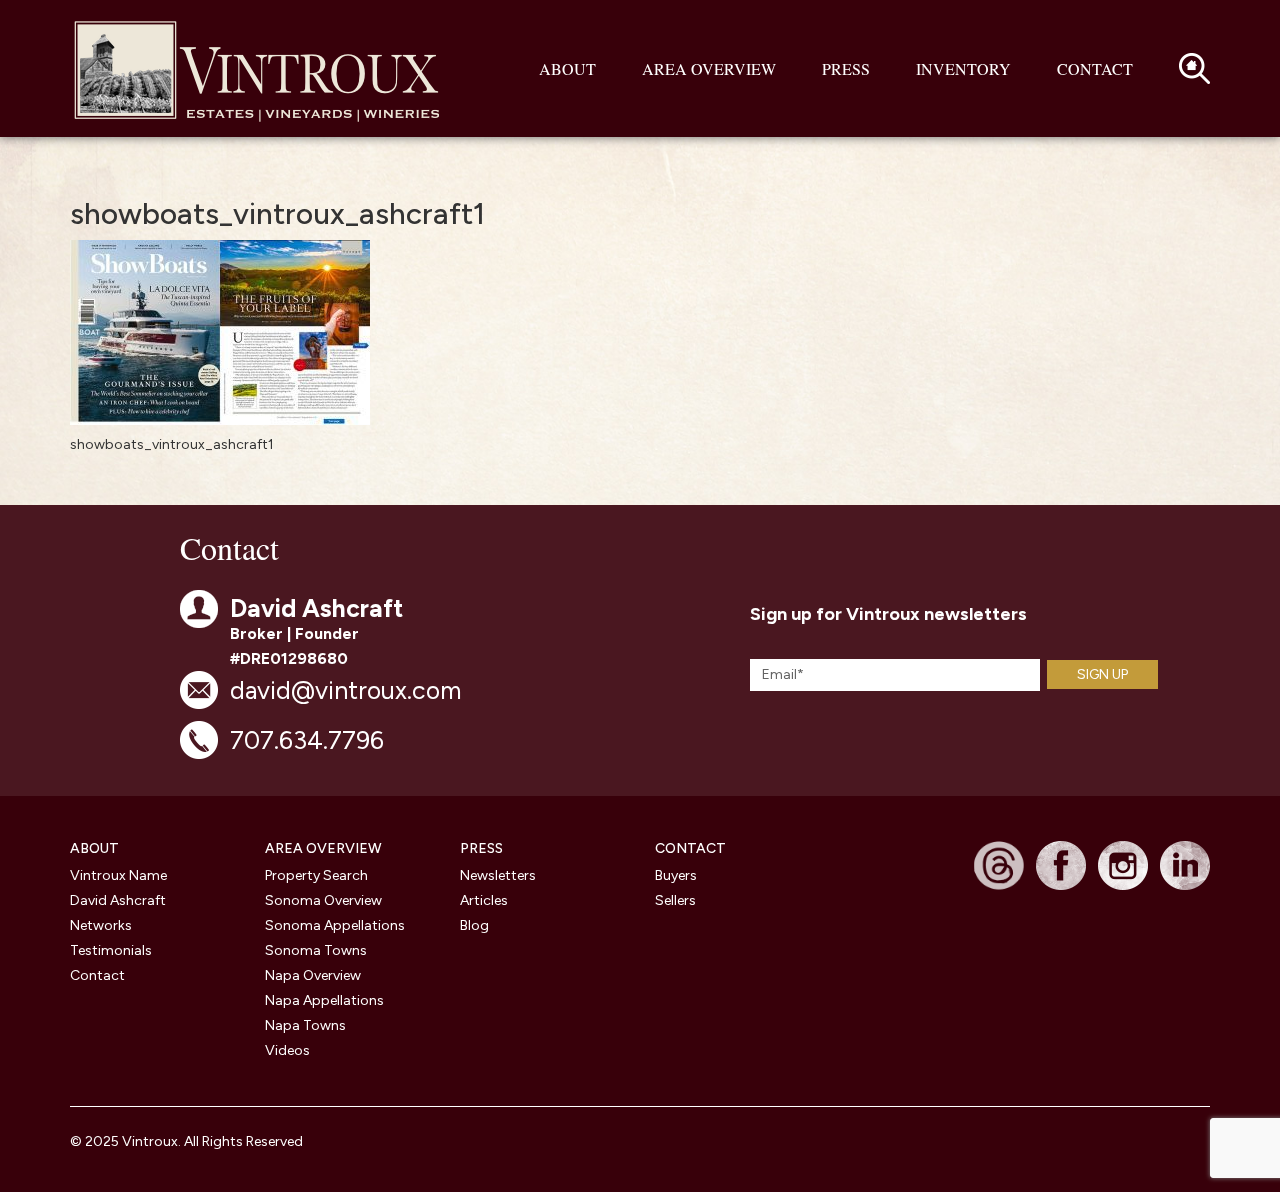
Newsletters (498, 875)
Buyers (676, 875)
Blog (474, 925)
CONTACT (690, 848)
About (567, 68)
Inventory (963, 68)
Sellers (675, 900)
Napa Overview (313, 975)
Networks (101, 925)
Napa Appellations (324, 1000)
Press (846, 68)
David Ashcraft (118, 900)
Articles (484, 900)
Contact (1095, 68)
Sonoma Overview (323, 900)
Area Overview (709, 68)
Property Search (316, 875)
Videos (287, 1050)
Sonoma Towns (316, 950)
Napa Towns (305, 1025)
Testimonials (111, 950)
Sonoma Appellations (335, 925)
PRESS (481, 848)
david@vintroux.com (345, 690)
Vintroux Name (118, 875)
